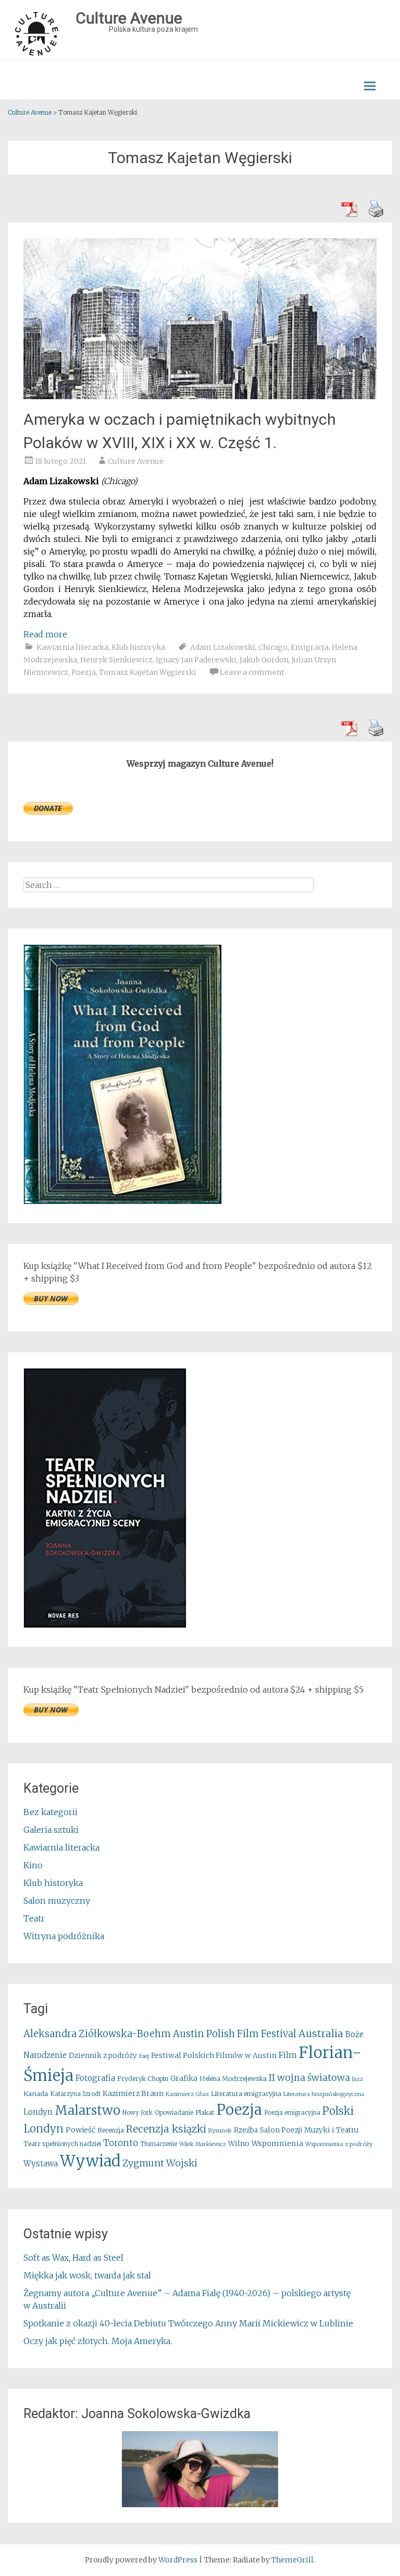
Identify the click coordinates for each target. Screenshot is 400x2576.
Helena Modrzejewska (233, 2079)
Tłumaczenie (159, 2144)
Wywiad (90, 2161)
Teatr (34, 1918)
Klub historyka (138, 647)
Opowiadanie (174, 2112)
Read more (45, 634)
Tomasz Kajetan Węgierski (148, 672)
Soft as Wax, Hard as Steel (73, 2258)
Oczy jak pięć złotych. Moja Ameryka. (98, 2341)
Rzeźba (246, 2130)
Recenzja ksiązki (166, 2129)
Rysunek (220, 2130)
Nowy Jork (137, 2113)
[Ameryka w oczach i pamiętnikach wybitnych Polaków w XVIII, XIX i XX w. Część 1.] (200, 396)
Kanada (36, 2094)
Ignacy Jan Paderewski (196, 660)
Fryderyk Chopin (143, 2079)
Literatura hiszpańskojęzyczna (324, 2094)
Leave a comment (252, 672)
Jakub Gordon (264, 660)
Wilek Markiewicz (203, 2144)
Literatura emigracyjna (246, 2094)
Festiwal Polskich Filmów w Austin (214, 2055)
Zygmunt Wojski (160, 2163)
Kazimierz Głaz (187, 2094)
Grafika (184, 2078)
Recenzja (111, 2130)
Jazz (358, 2079)
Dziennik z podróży (103, 2056)
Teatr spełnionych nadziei (62, 2144)
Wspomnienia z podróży (339, 2144)
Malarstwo (87, 2110)
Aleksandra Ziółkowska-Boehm (97, 2034)
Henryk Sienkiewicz (116, 660)
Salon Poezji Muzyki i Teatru (309, 2130)
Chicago (273, 647)
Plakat (205, 2112)
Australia (321, 2033)
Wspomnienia (277, 2143)
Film (288, 2055)
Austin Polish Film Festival (235, 2034)
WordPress (178, 2560)
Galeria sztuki (51, 1830)
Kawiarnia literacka (72, 647)
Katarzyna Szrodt (75, 2094)
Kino (33, 1865)
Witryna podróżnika (64, 1936)
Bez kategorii (51, 1812)
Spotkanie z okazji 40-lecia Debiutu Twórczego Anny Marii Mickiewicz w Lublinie (188, 2323)
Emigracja (310, 647)
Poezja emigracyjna (292, 2113)
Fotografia (95, 2078)
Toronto (121, 2143)
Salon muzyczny (57, 1901)
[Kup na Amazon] (123, 1201)
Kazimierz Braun (133, 2093)
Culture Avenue (136, 461)
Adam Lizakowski (223, 647)
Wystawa (41, 2164)
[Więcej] (200, 2469)
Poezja (84, 672)
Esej (144, 2056)
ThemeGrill (292, 2560)
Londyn (38, 2112)
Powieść (80, 2130)
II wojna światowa (309, 2078)
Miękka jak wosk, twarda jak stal (87, 2275)
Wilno (239, 2144)
